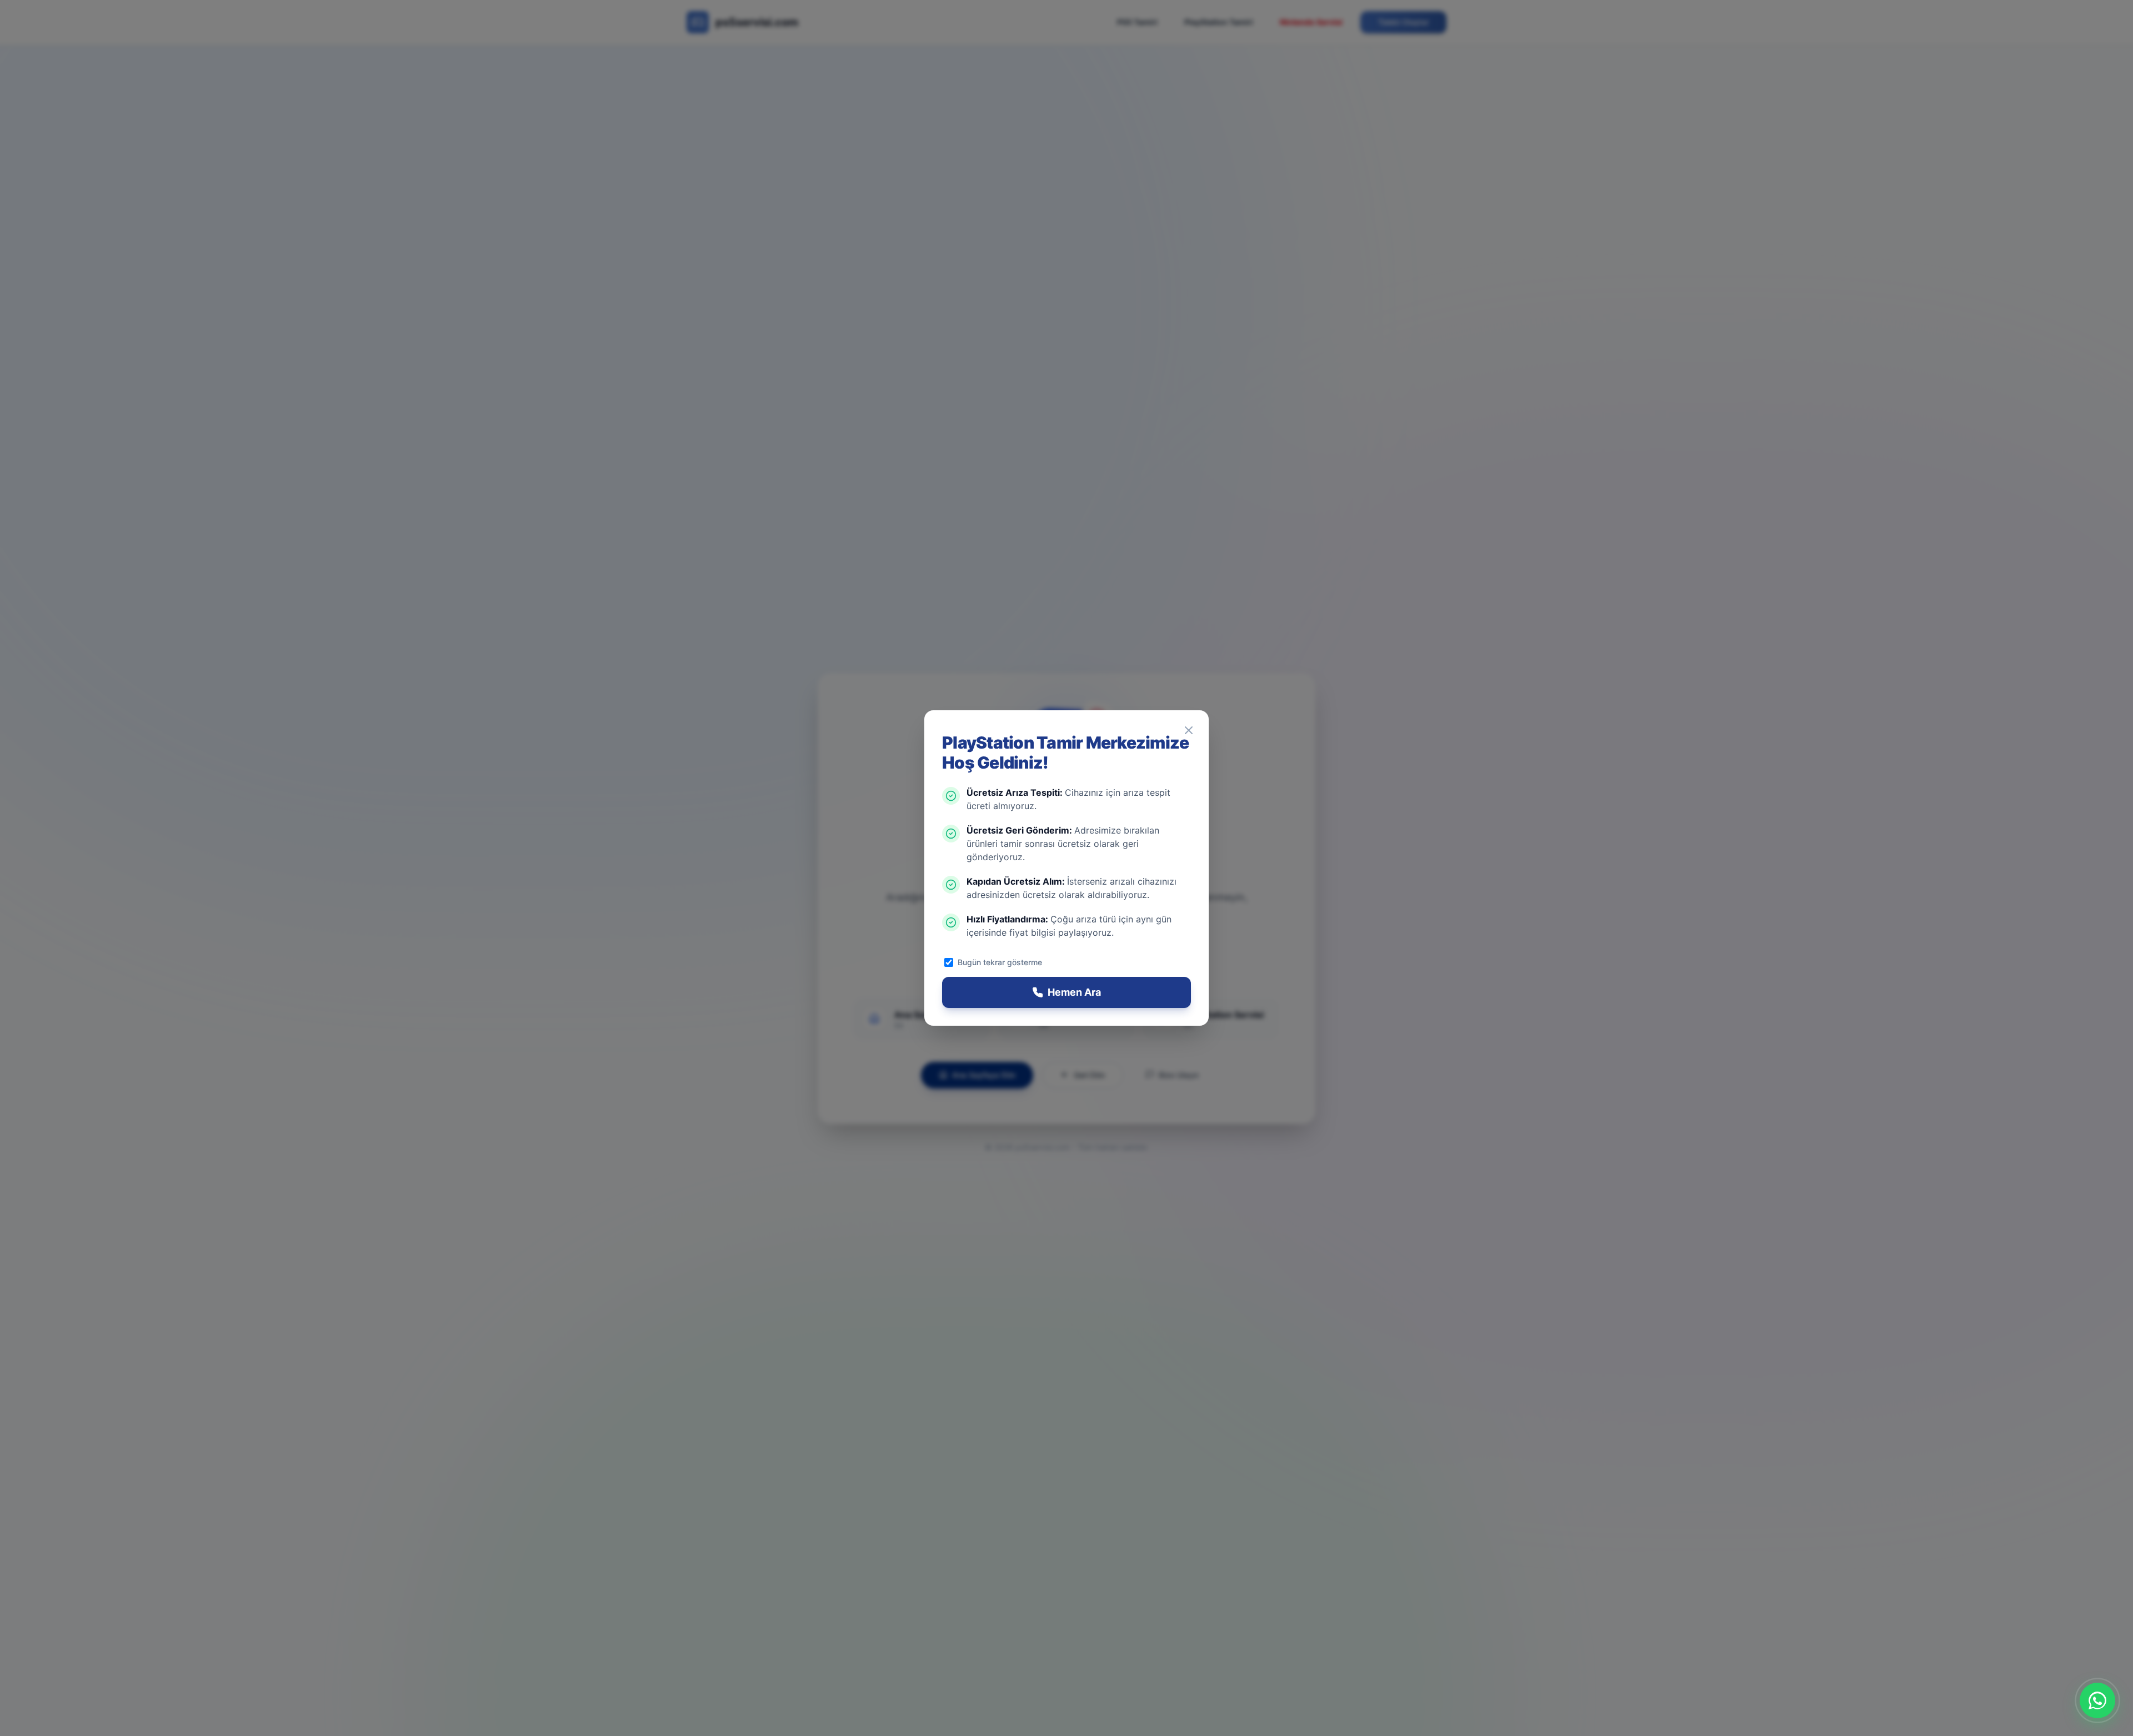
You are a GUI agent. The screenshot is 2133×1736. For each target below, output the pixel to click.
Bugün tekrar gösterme (1000, 962)
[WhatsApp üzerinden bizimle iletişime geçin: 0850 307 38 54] (2097, 1700)
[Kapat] (1189, 730)
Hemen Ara (1074, 992)
